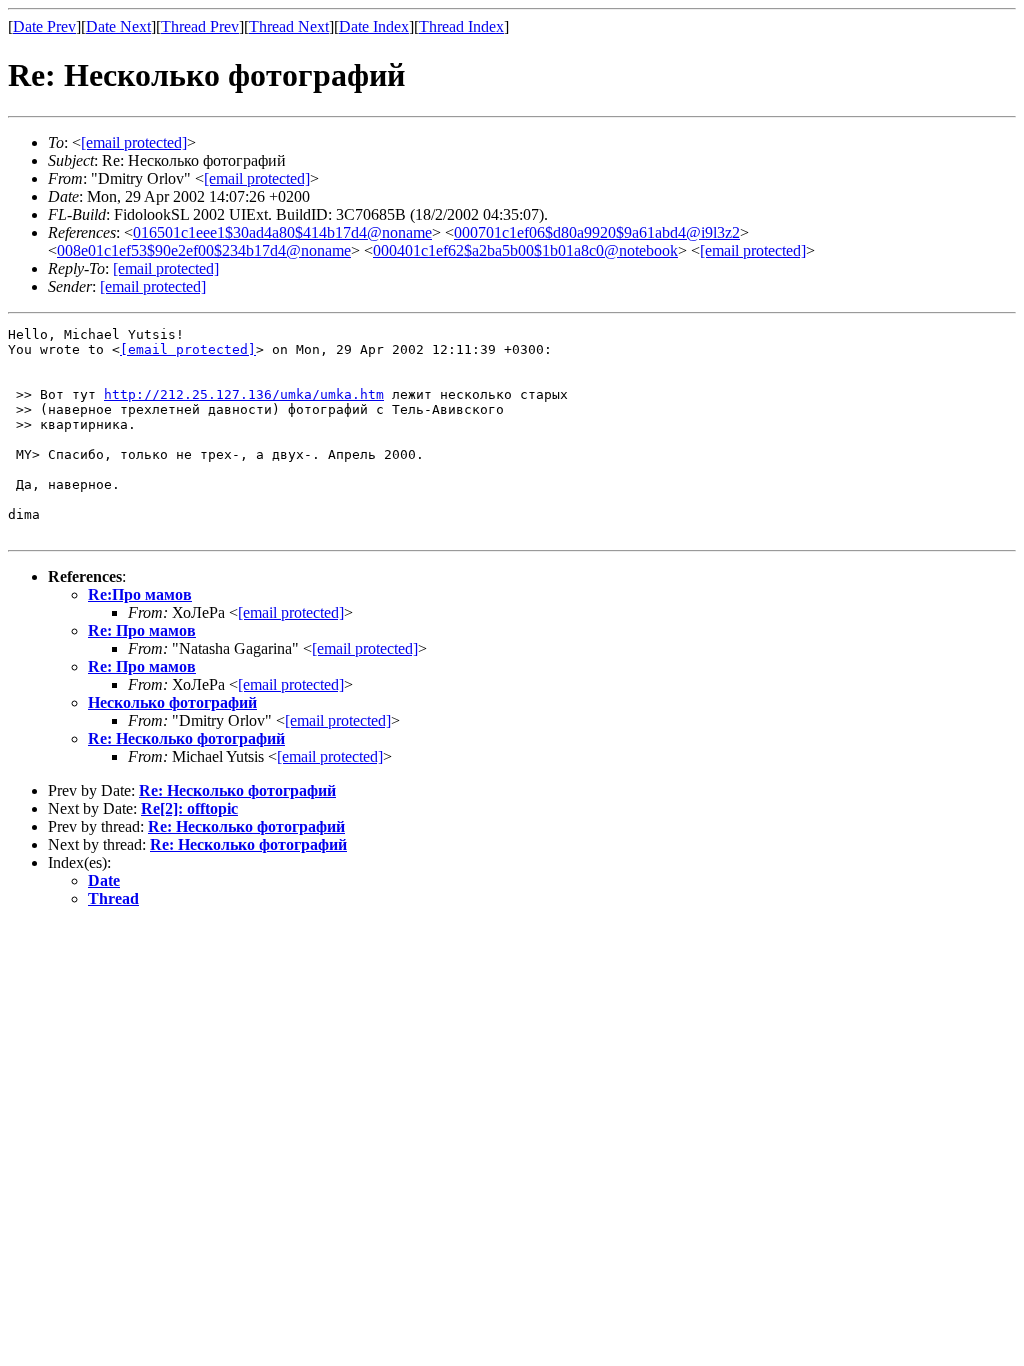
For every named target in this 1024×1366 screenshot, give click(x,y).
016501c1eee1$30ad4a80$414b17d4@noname (282, 232)
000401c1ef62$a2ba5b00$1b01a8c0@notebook (525, 250)
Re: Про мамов (142, 630)
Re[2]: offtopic (189, 808)
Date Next (118, 26)
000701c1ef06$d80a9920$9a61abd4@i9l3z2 (597, 232)
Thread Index (461, 26)
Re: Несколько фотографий (186, 738)
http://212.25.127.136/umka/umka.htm (244, 394)
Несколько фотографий (172, 702)
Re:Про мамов (140, 594)
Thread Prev (200, 26)
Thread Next (289, 26)
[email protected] (188, 349)
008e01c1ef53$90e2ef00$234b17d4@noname (204, 250)
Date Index (374, 26)
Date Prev (44, 26)
